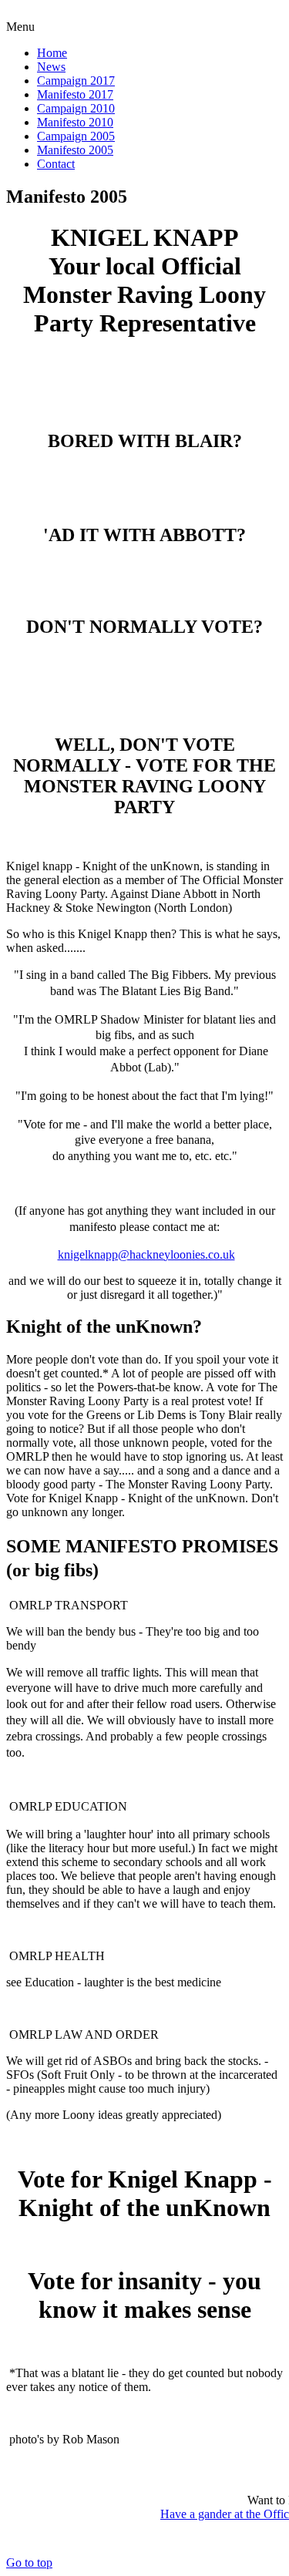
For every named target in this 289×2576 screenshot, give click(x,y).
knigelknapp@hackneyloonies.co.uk (146, 1254)
